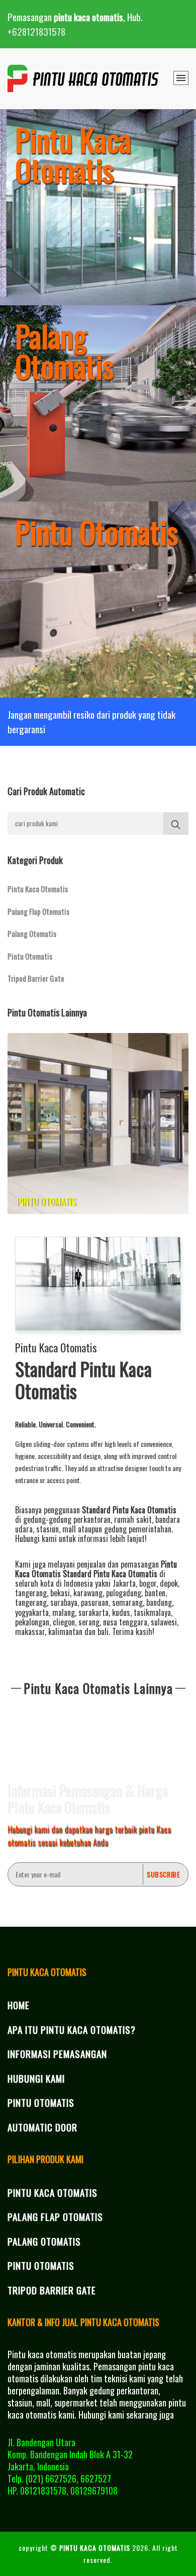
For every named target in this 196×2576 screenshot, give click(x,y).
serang (89, 1622)
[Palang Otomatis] (98, 401)
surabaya (64, 1602)
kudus (121, 1612)
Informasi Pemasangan (57, 2053)
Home (19, 2005)
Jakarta (124, 1583)
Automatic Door (42, 2127)
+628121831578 (36, 31)
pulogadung (124, 1593)
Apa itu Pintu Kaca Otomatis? (72, 2029)
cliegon (64, 1622)
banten (155, 1593)
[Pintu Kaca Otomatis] (98, 205)
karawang (88, 1593)
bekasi (60, 1593)
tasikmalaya (152, 1612)
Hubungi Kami (36, 2078)
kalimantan (65, 1632)
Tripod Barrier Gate (36, 978)
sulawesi (164, 1622)
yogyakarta (32, 1612)
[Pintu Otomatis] (98, 597)
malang (64, 1612)
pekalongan (32, 1622)
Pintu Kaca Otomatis (38, 889)
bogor (148, 1583)
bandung (159, 1602)
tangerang (31, 1593)
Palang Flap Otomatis (38, 911)
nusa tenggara (125, 1622)
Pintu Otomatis (30, 956)
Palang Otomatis (32, 933)
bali (103, 1632)
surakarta (93, 1612)
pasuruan (95, 1602)
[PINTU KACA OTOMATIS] (84, 78)
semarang (127, 1602)
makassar (30, 1632)
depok (169, 1583)
